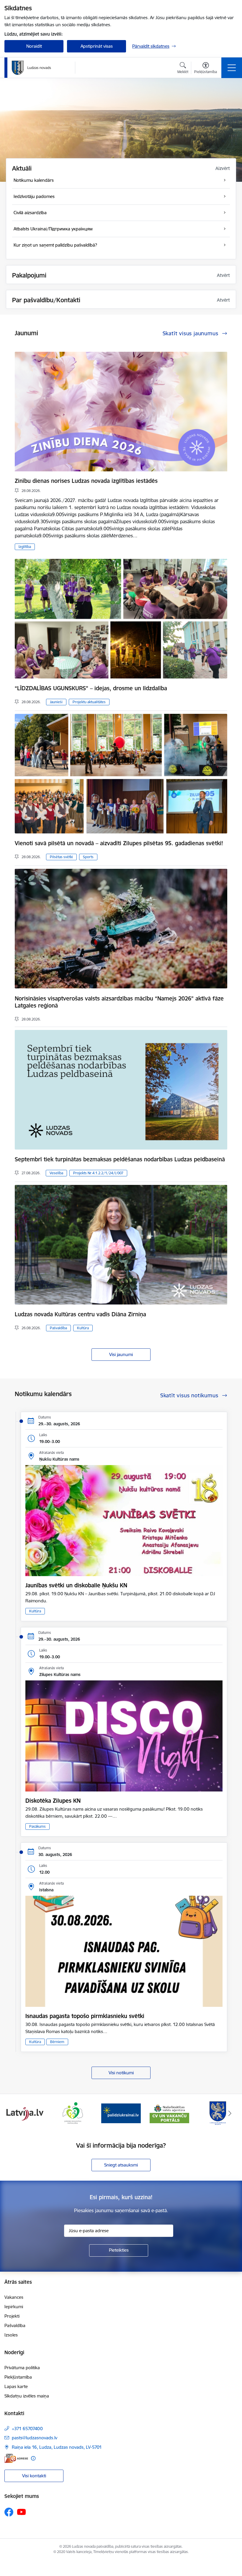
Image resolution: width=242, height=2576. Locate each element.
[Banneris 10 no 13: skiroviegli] (169, 2113)
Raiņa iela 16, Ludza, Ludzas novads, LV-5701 (57, 2447)
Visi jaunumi (121, 1354)
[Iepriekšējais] (12, 2113)
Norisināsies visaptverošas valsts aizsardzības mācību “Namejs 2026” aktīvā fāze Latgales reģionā (119, 1002)
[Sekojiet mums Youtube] (22, 2512)
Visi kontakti (34, 2476)
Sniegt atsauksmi (121, 2165)
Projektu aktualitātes (89, 702)
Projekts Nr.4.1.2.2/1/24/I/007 (98, 1173)
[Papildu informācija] (33, 2458)
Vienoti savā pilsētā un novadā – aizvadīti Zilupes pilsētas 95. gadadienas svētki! (119, 843)
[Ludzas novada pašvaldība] (31, 68)
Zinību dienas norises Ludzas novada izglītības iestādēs (86, 481)
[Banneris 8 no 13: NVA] (73, 2113)
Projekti (12, 2316)
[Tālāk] (230, 2113)
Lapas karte (16, 2386)
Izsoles (11, 2335)
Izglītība (25, 547)
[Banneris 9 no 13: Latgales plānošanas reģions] (121, 2113)
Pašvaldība (58, 1328)
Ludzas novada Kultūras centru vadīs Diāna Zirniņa (80, 1314)
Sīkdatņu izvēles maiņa (27, 2396)
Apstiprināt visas (97, 46)
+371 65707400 (27, 2429)
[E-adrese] (16, 2458)
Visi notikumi (121, 2073)
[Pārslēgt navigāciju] (232, 68)
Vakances (14, 2297)
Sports (88, 857)
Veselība (56, 1173)
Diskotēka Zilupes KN (53, 1801)
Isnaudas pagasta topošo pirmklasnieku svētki (85, 2016)
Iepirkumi (14, 2307)
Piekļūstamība (18, 2377)
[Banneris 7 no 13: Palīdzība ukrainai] (24, 2113)
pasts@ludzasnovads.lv (35, 2438)
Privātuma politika (22, 2368)
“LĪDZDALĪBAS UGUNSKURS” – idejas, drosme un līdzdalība (91, 688)
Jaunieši (56, 702)
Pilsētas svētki (61, 857)
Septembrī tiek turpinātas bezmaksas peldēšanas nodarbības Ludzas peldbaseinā (120, 1159)
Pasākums (37, 1826)
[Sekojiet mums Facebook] (9, 2512)
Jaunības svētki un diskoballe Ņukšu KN (76, 1585)
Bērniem (57, 2042)
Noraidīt (34, 46)
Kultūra (83, 1328)
